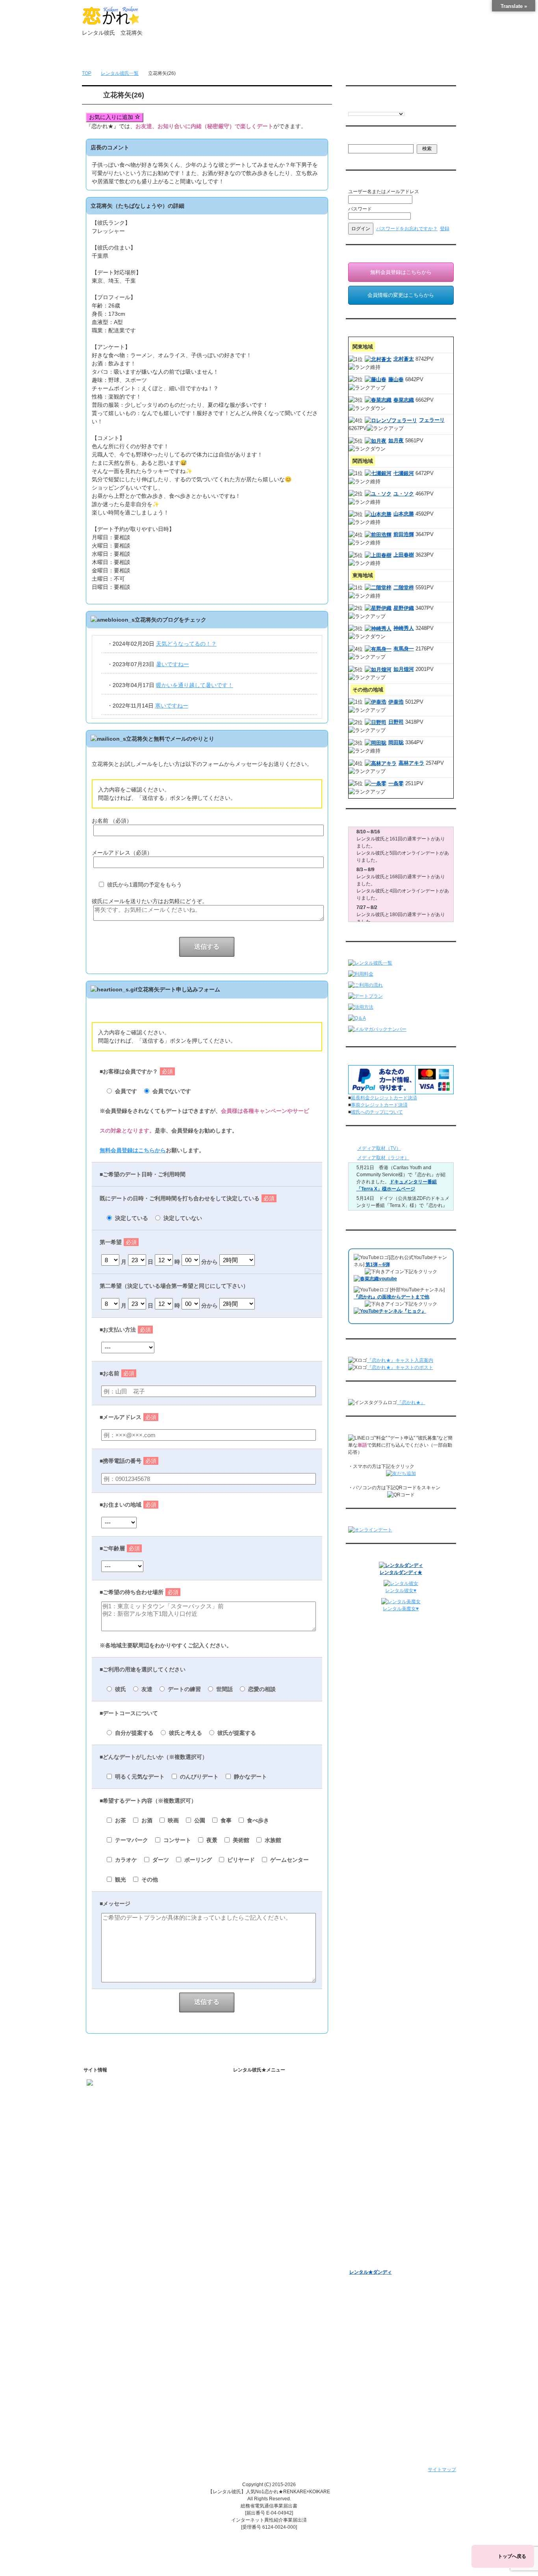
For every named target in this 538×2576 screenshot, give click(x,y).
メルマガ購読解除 (375, 2145)
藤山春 (396, 379)
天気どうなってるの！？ (186, 644)
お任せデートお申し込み (375, 2180)
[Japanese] (407, 107)
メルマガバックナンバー (375, 2122)
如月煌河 (404, 669)
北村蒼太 (404, 359)
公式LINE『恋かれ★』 (275, 2289)
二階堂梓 (404, 588)
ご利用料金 (256, 2184)
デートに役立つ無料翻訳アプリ (284, 2248)
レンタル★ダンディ (371, 2272)
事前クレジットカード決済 (379, 1105)
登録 (445, 229)
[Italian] (367, 107)
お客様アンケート (368, 2211)
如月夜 (396, 441)
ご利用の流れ (258, 2163)
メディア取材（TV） (379, 1148)
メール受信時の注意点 (267, 2354)
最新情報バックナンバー (375, 2159)
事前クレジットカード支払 (272, 2405)
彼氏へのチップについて (377, 1112)
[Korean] (399, 107)
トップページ (109, 56)
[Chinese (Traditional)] (391, 107)
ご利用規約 (256, 2323)
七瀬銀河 (404, 473)
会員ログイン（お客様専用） (387, 2098)
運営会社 (253, 2395)
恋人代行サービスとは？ (276, 2118)
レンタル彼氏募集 (317, 56)
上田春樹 (404, 555)
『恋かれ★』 (411, 1403)
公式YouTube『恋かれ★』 (279, 2258)
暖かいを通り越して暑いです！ (195, 685)
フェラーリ (432, 420)
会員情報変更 (370, 2108)
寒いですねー (172, 706)
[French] (360, 107)
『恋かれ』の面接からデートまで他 (391, 1297)
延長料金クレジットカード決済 (384, 1098)
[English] (352, 107)
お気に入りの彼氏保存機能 (279, 2237)
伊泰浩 (396, 702)
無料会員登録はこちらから (133, 1150)
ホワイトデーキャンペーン (378, 2231)
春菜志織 (404, 400)
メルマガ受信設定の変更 (382, 2135)
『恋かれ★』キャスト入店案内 (400, 1360)
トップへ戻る (512, 2556)
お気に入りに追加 (112, 117)
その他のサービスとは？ (276, 2129)
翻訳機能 (260, 2217)
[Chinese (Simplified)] (383, 107)
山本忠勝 (404, 514)
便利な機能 (256, 2204)
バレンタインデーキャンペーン (382, 2221)
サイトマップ (442, 2470)
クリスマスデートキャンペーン (382, 2241)
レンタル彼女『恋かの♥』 (377, 2252)
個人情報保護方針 (263, 2334)
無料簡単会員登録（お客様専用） (385, 2085)
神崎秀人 (404, 628)
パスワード (360, 209)
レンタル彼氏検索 (263, 2153)
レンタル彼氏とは (263, 2095)
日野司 (396, 722)
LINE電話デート (366, 2200)
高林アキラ (411, 763)
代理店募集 (256, 2375)
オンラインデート (368, 2190)
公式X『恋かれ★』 (271, 2278)
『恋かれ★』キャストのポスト (400, 1367)
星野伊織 (404, 608)
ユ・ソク (404, 494)
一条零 (396, 783)
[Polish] (375, 107)
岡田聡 (396, 742)
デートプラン (258, 2174)
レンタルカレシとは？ (274, 2108)
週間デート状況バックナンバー (382, 2170)
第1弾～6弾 (378, 1265)
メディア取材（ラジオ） (383, 1158)
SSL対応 (253, 2344)
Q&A (249, 2194)
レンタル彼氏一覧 (265, 56)
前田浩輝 (404, 534)
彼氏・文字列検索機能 (274, 2227)
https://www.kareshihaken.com (119, 2095)
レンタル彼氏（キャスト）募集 (277, 2364)
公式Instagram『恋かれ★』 (280, 2268)
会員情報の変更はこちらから (401, 295)
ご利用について (213, 56)
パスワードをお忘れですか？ (407, 229)
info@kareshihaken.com (113, 2109)
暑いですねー (173, 664)
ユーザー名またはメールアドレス (384, 192)
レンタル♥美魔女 (367, 2262)
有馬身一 (404, 649)
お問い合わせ (369, 56)
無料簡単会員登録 (161, 56)
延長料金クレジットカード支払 (277, 2416)
